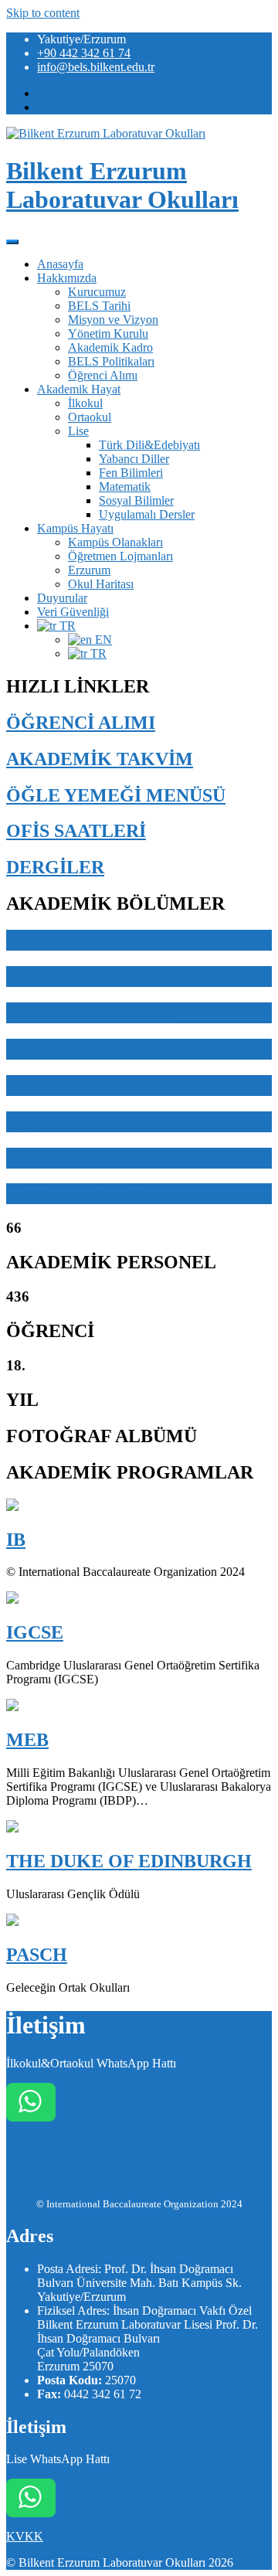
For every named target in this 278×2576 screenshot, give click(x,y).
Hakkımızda (67, 278)
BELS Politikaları (111, 361)
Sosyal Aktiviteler (76, 1193)
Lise (78, 431)
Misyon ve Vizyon (113, 320)
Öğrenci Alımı (103, 375)
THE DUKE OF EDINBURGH (129, 1861)
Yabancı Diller (134, 459)
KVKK (25, 2536)
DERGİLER (55, 867)
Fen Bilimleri (131, 473)
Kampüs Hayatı (75, 528)
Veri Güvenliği (73, 612)
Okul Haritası (101, 584)
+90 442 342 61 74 (84, 53)
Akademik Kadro (110, 347)
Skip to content (43, 13)
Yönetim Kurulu (108, 333)
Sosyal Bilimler (136, 500)
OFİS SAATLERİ (76, 831)
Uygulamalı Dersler (147, 514)
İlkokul (85, 403)
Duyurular (62, 598)
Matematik (125, 487)
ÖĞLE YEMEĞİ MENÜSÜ (116, 795)
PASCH (37, 1955)
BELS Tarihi (99, 306)
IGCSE (35, 1632)
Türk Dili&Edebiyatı (149, 445)
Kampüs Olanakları (115, 542)
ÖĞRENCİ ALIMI (81, 723)
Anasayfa (60, 264)
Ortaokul (90, 417)
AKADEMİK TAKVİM (100, 759)
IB (16, 1540)
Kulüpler (42, 1158)
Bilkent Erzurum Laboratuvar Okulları (122, 185)
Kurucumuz (97, 292)
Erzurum (89, 570)
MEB (27, 1740)
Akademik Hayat (79, 389)
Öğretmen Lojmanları (120, 556)
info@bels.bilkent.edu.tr (96, 67)
